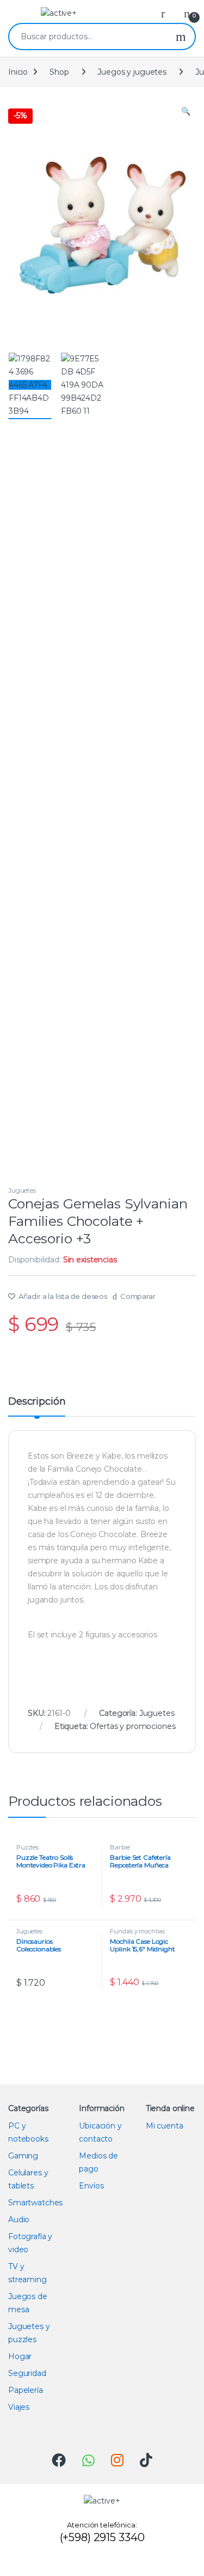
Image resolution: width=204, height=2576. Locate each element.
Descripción (37, 1402)
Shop (59, 72)
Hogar (20, 2356)
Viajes (19, 2407)
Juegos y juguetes (132, 72)
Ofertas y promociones (132, 1726)
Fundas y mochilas (137, 1931)
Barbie (120, 1847)
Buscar (181, 37)
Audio (19, 2220)
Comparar (138, 1296)
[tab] (37, 1406)
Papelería (26, 2390)
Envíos (91, 2186)
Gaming (23, 2156)
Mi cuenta (165, 2126)
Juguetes (22, 1190)
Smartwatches (35, 2203)
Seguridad (27, 2373)
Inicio (18, 72)
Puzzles (27, 1847)
